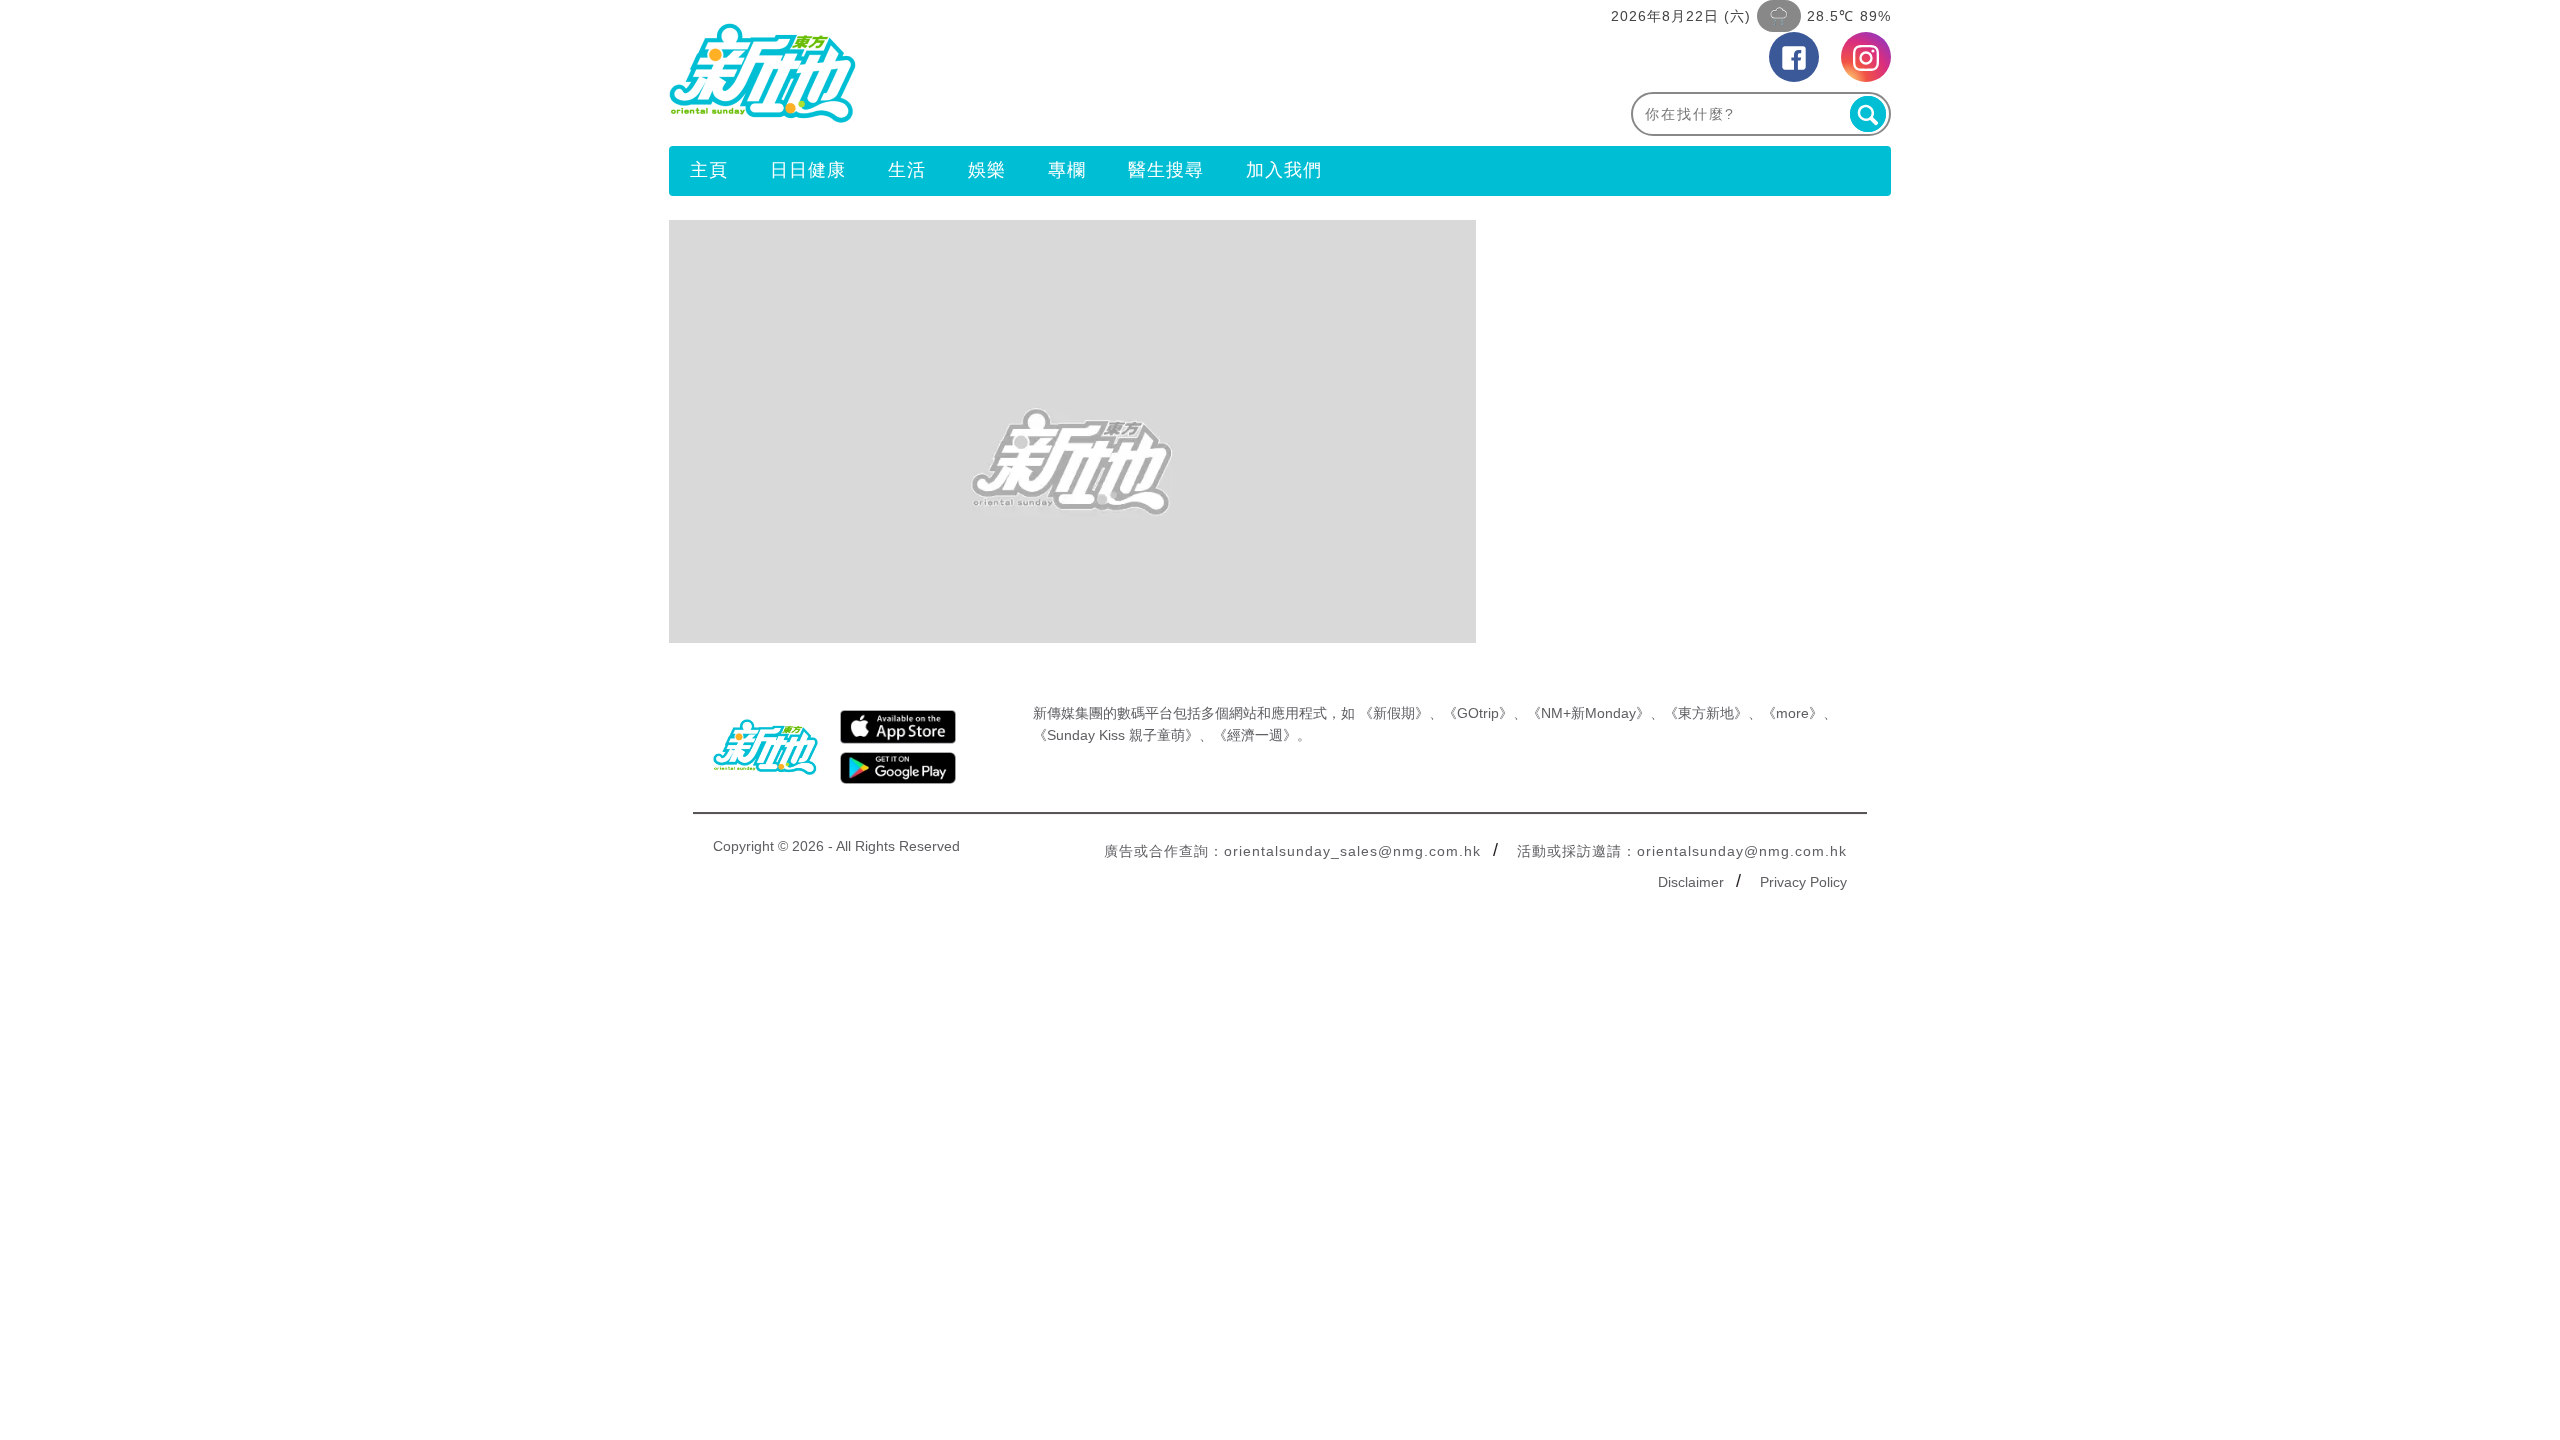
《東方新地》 (1706, 713)
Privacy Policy (1803, 882)
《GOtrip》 (1478, 713)
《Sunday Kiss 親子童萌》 (1116, 735)
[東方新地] (974, 73)
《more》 (1792, 713)
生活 (907, 170)
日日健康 (808, 170)
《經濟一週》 (1255, 735)
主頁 (709, 170)
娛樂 (987, 170)
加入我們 (1284, 170)
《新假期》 (1394, 713)
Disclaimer (1691, 882)
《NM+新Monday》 (1588, 713)
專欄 (1067, 170)
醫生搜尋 (1166, 170)
